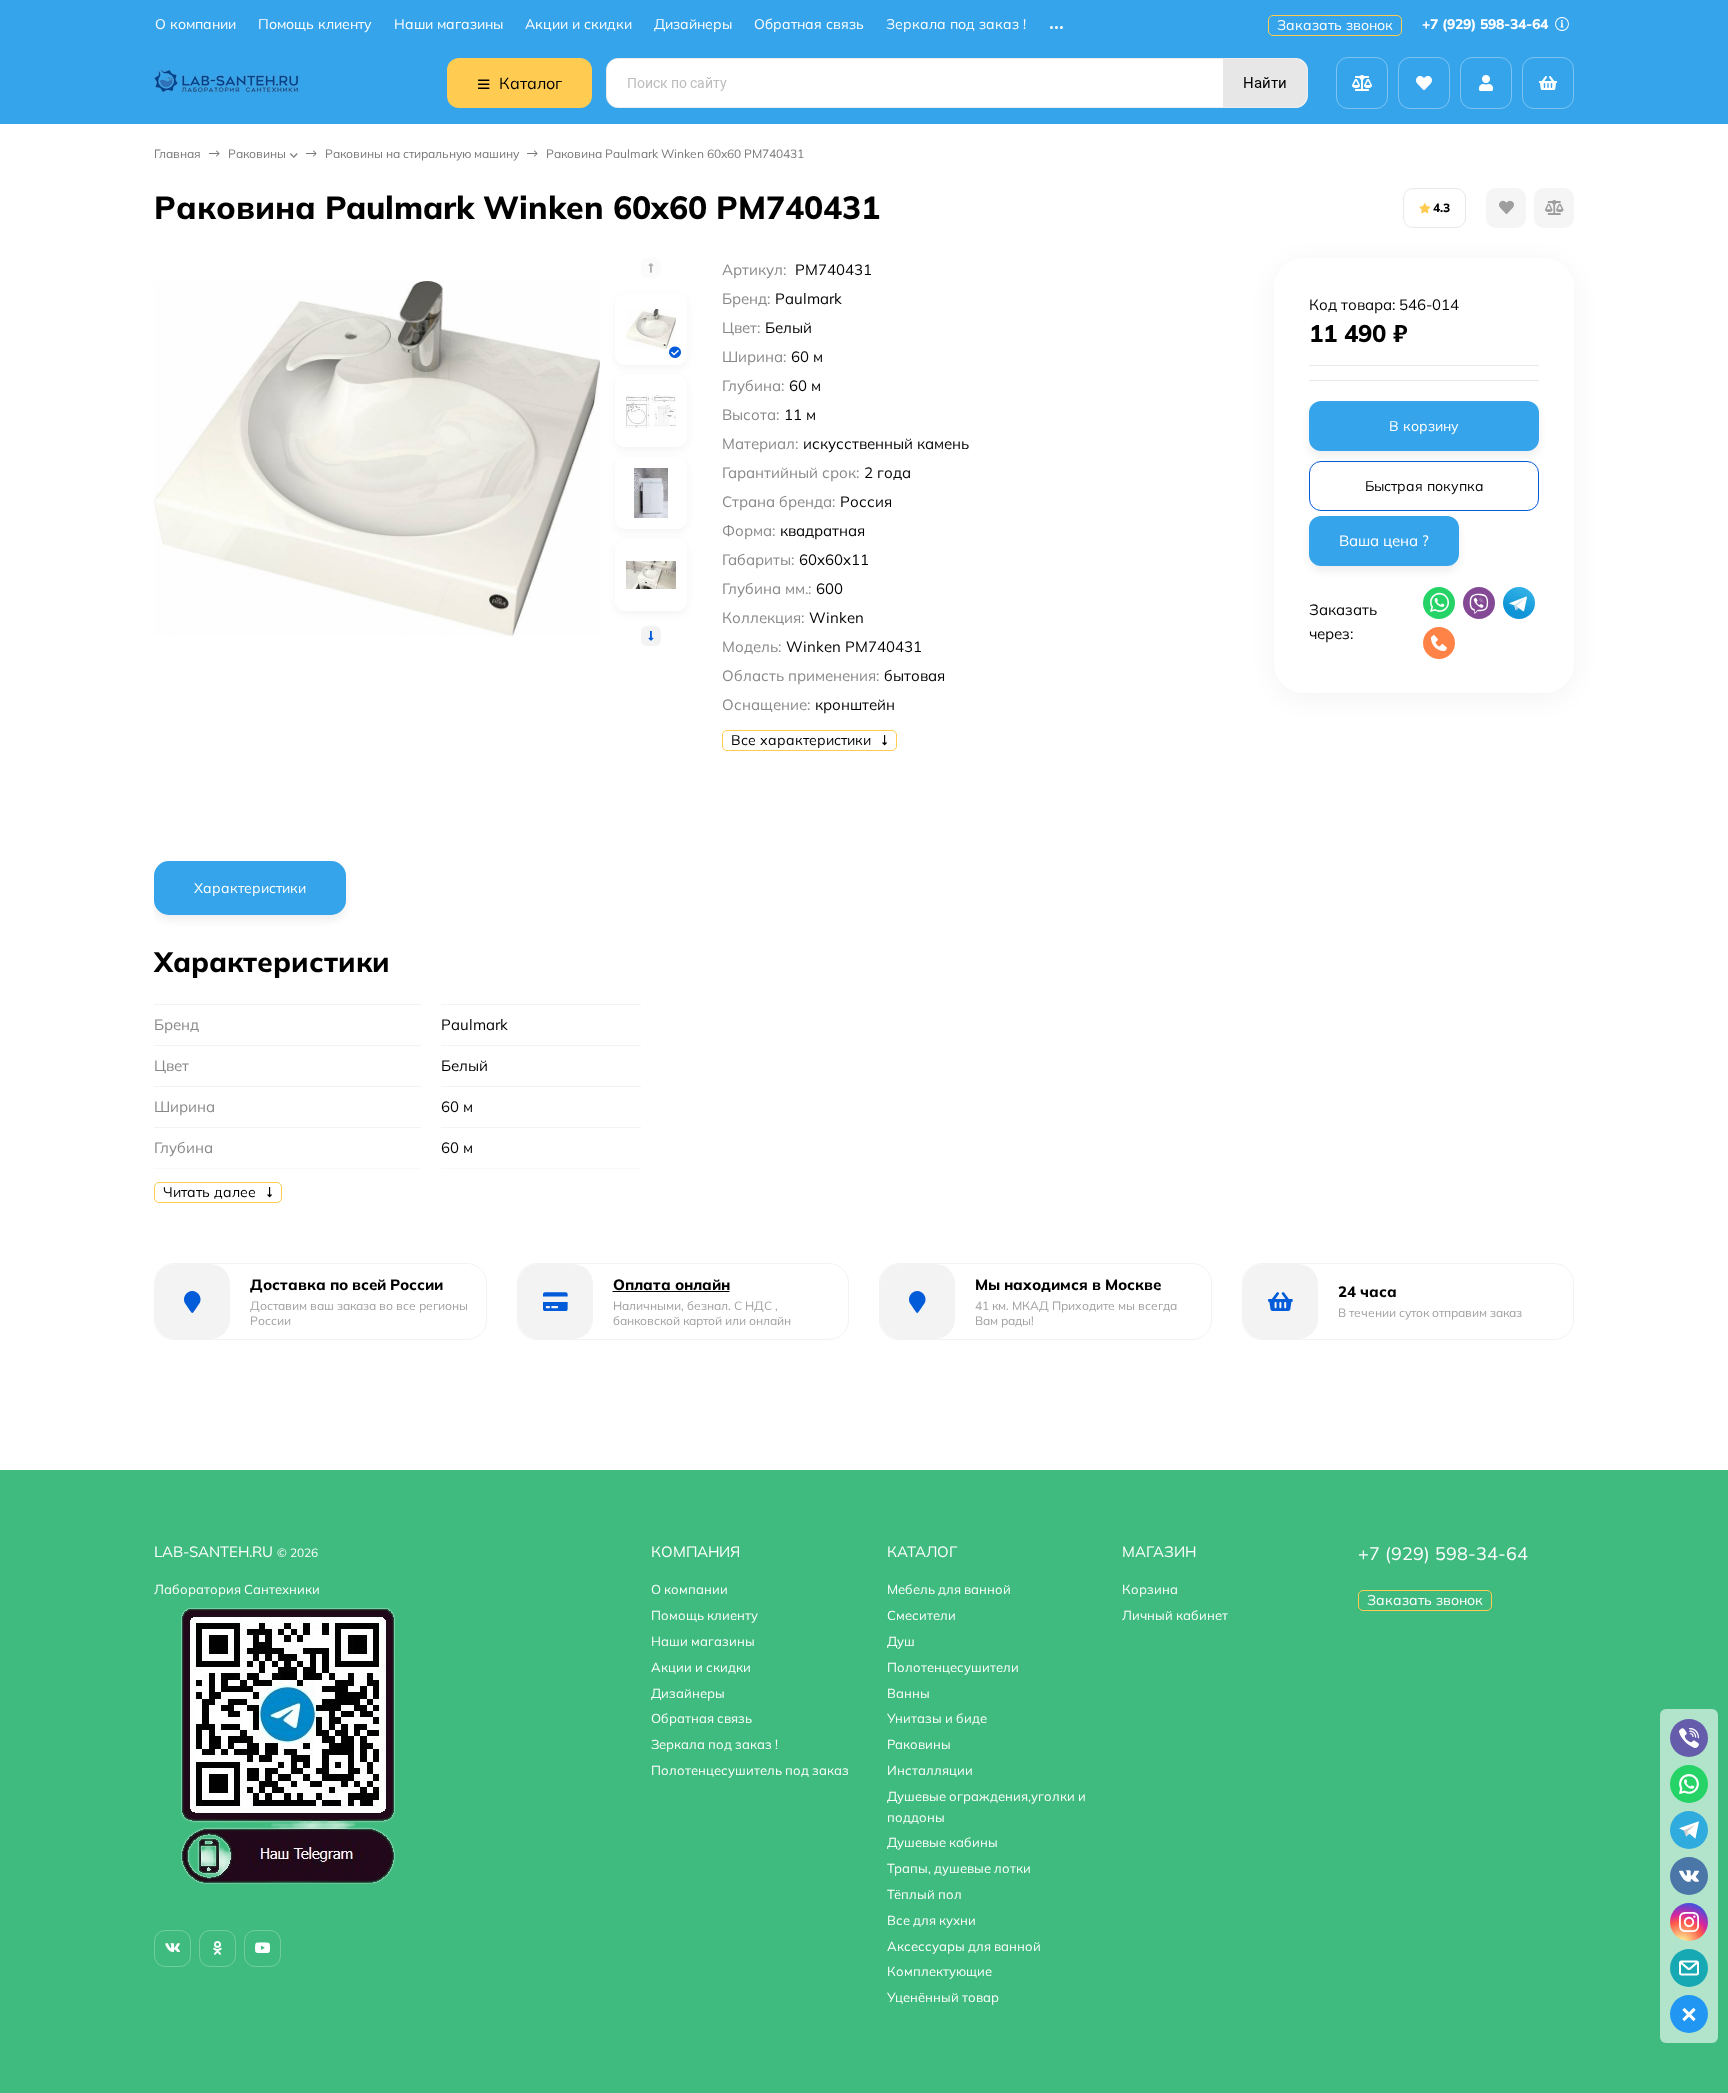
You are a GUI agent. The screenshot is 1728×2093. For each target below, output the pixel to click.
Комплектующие (939, 1971)
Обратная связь (809, 24)
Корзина (1150, 1589)
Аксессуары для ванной (964, 1946)
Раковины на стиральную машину (422, 153)
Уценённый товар (943, 1997)
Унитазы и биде (937, 1718)
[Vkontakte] (172, 1948)
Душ (901, 1641)
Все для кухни (931, 1920)
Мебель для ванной (949, 1589)
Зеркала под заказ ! (956, 24)
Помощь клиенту (315, 24)
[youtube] (262, 1948)
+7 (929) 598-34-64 (1487, 24)
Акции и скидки (578, 24)
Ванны (908, 1693)
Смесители (921, 1615)
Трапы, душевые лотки (959, 1868)
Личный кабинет (1175, 1615)
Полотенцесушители (953, 1667)
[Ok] (217, 1948)
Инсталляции (930, 1770)
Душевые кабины (942, 1842)
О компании (195, 24)
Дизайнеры (693, 24)
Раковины (257, 153)
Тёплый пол (924, 1894)
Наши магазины (448, 24)
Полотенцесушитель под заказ (750, 1770)
